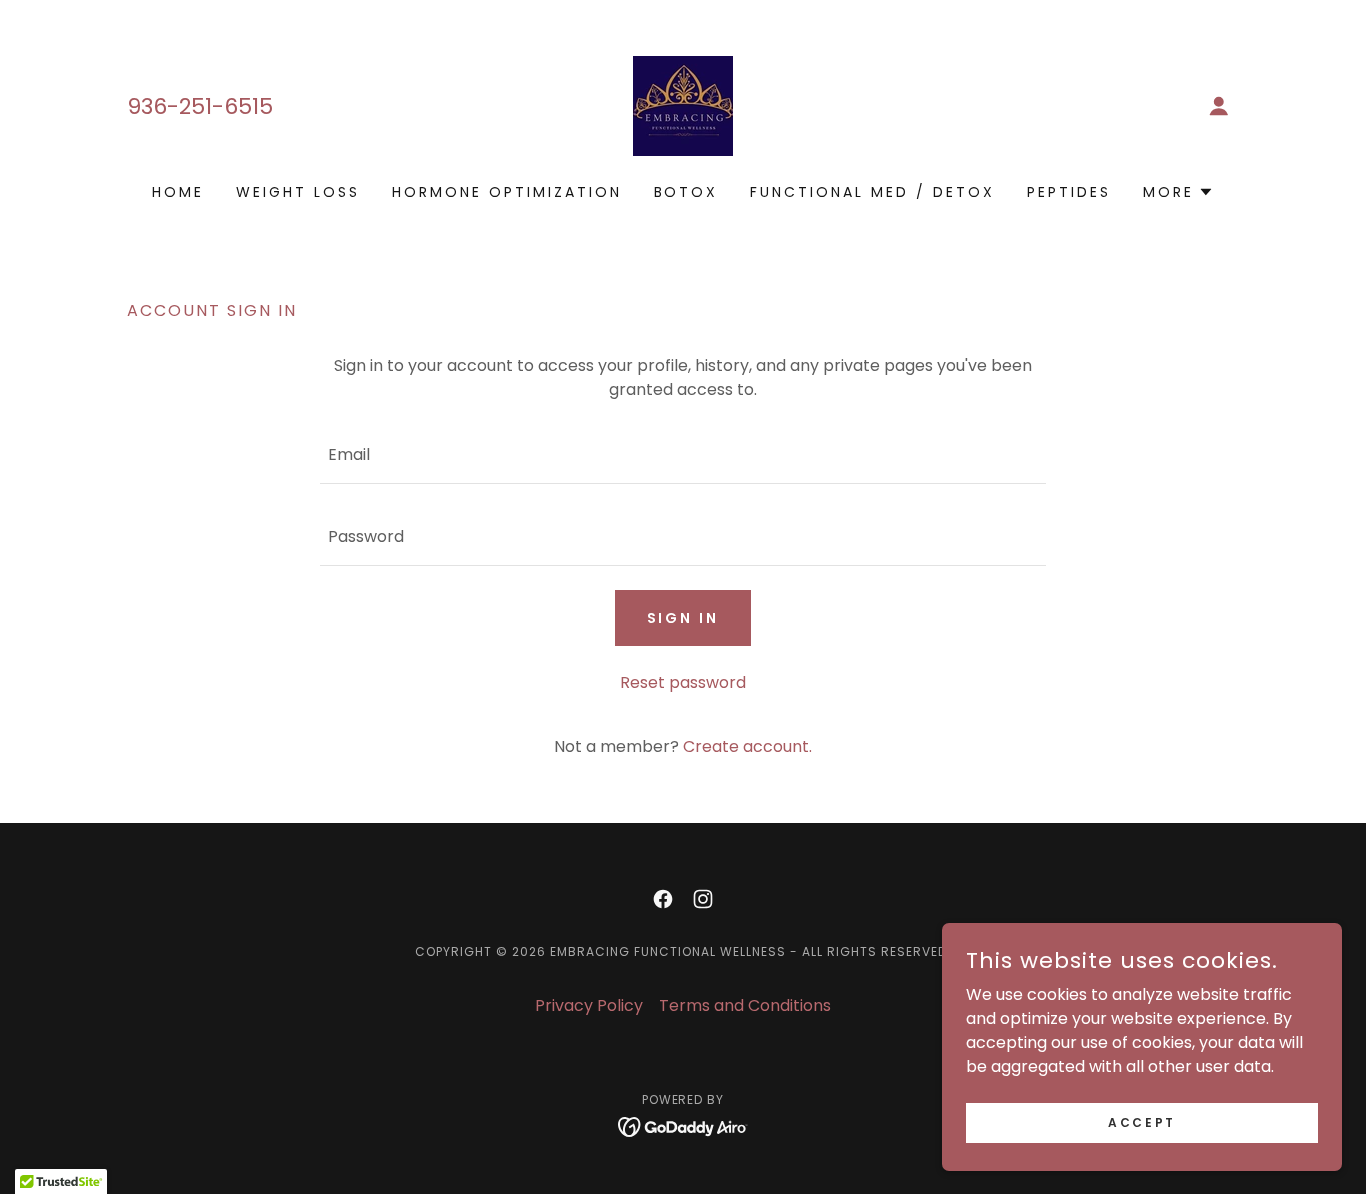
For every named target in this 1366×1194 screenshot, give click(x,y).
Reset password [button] (683, 682)
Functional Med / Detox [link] (872, 192)
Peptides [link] (1069, 192)
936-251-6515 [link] (200, 106)
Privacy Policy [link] (589, 1005)
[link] (683, 104)
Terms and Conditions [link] (745, 1005)
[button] (1219, 106)
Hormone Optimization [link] (507, 192)
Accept (1141, 1121)
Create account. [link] (747, 746)
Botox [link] (686, 192)
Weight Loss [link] (298, 192)
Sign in (683, 618)
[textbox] (682, 455)
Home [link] (178, 192)
